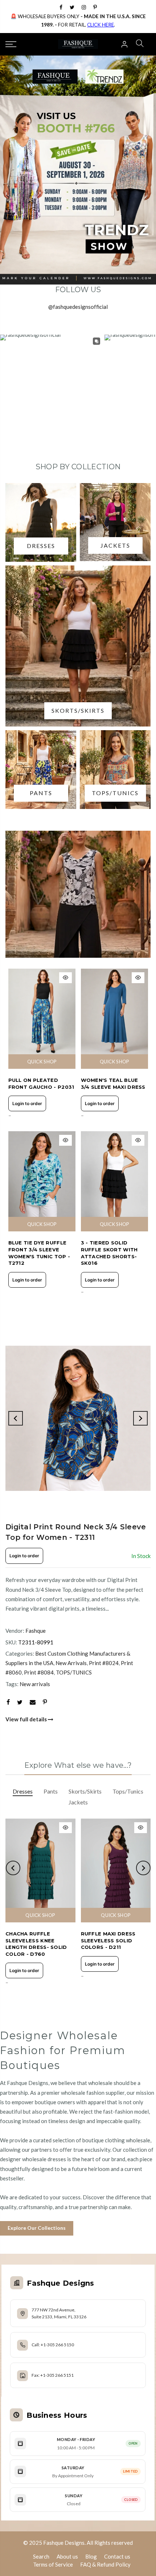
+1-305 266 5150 (57, 2345)
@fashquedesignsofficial (78, 307)
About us (67, 2556)
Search (41, 2556)
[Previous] (16, 1418)
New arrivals (35, 1684)
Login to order (27, 1103)
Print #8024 (104, 1663)
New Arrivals (71, 1663)
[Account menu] (124, 44)
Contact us (117, 2556)
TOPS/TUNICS (74, 1672)
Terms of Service (53, 2564)
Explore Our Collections (37, 2228)
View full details (27, 1719)
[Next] (140, 1418)
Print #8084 (39, 1672)
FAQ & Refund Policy (105, 2564)
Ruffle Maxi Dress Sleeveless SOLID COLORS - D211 (108, 1940)
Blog (91, 2556)
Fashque (36, 1631)
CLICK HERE (100, 25)
